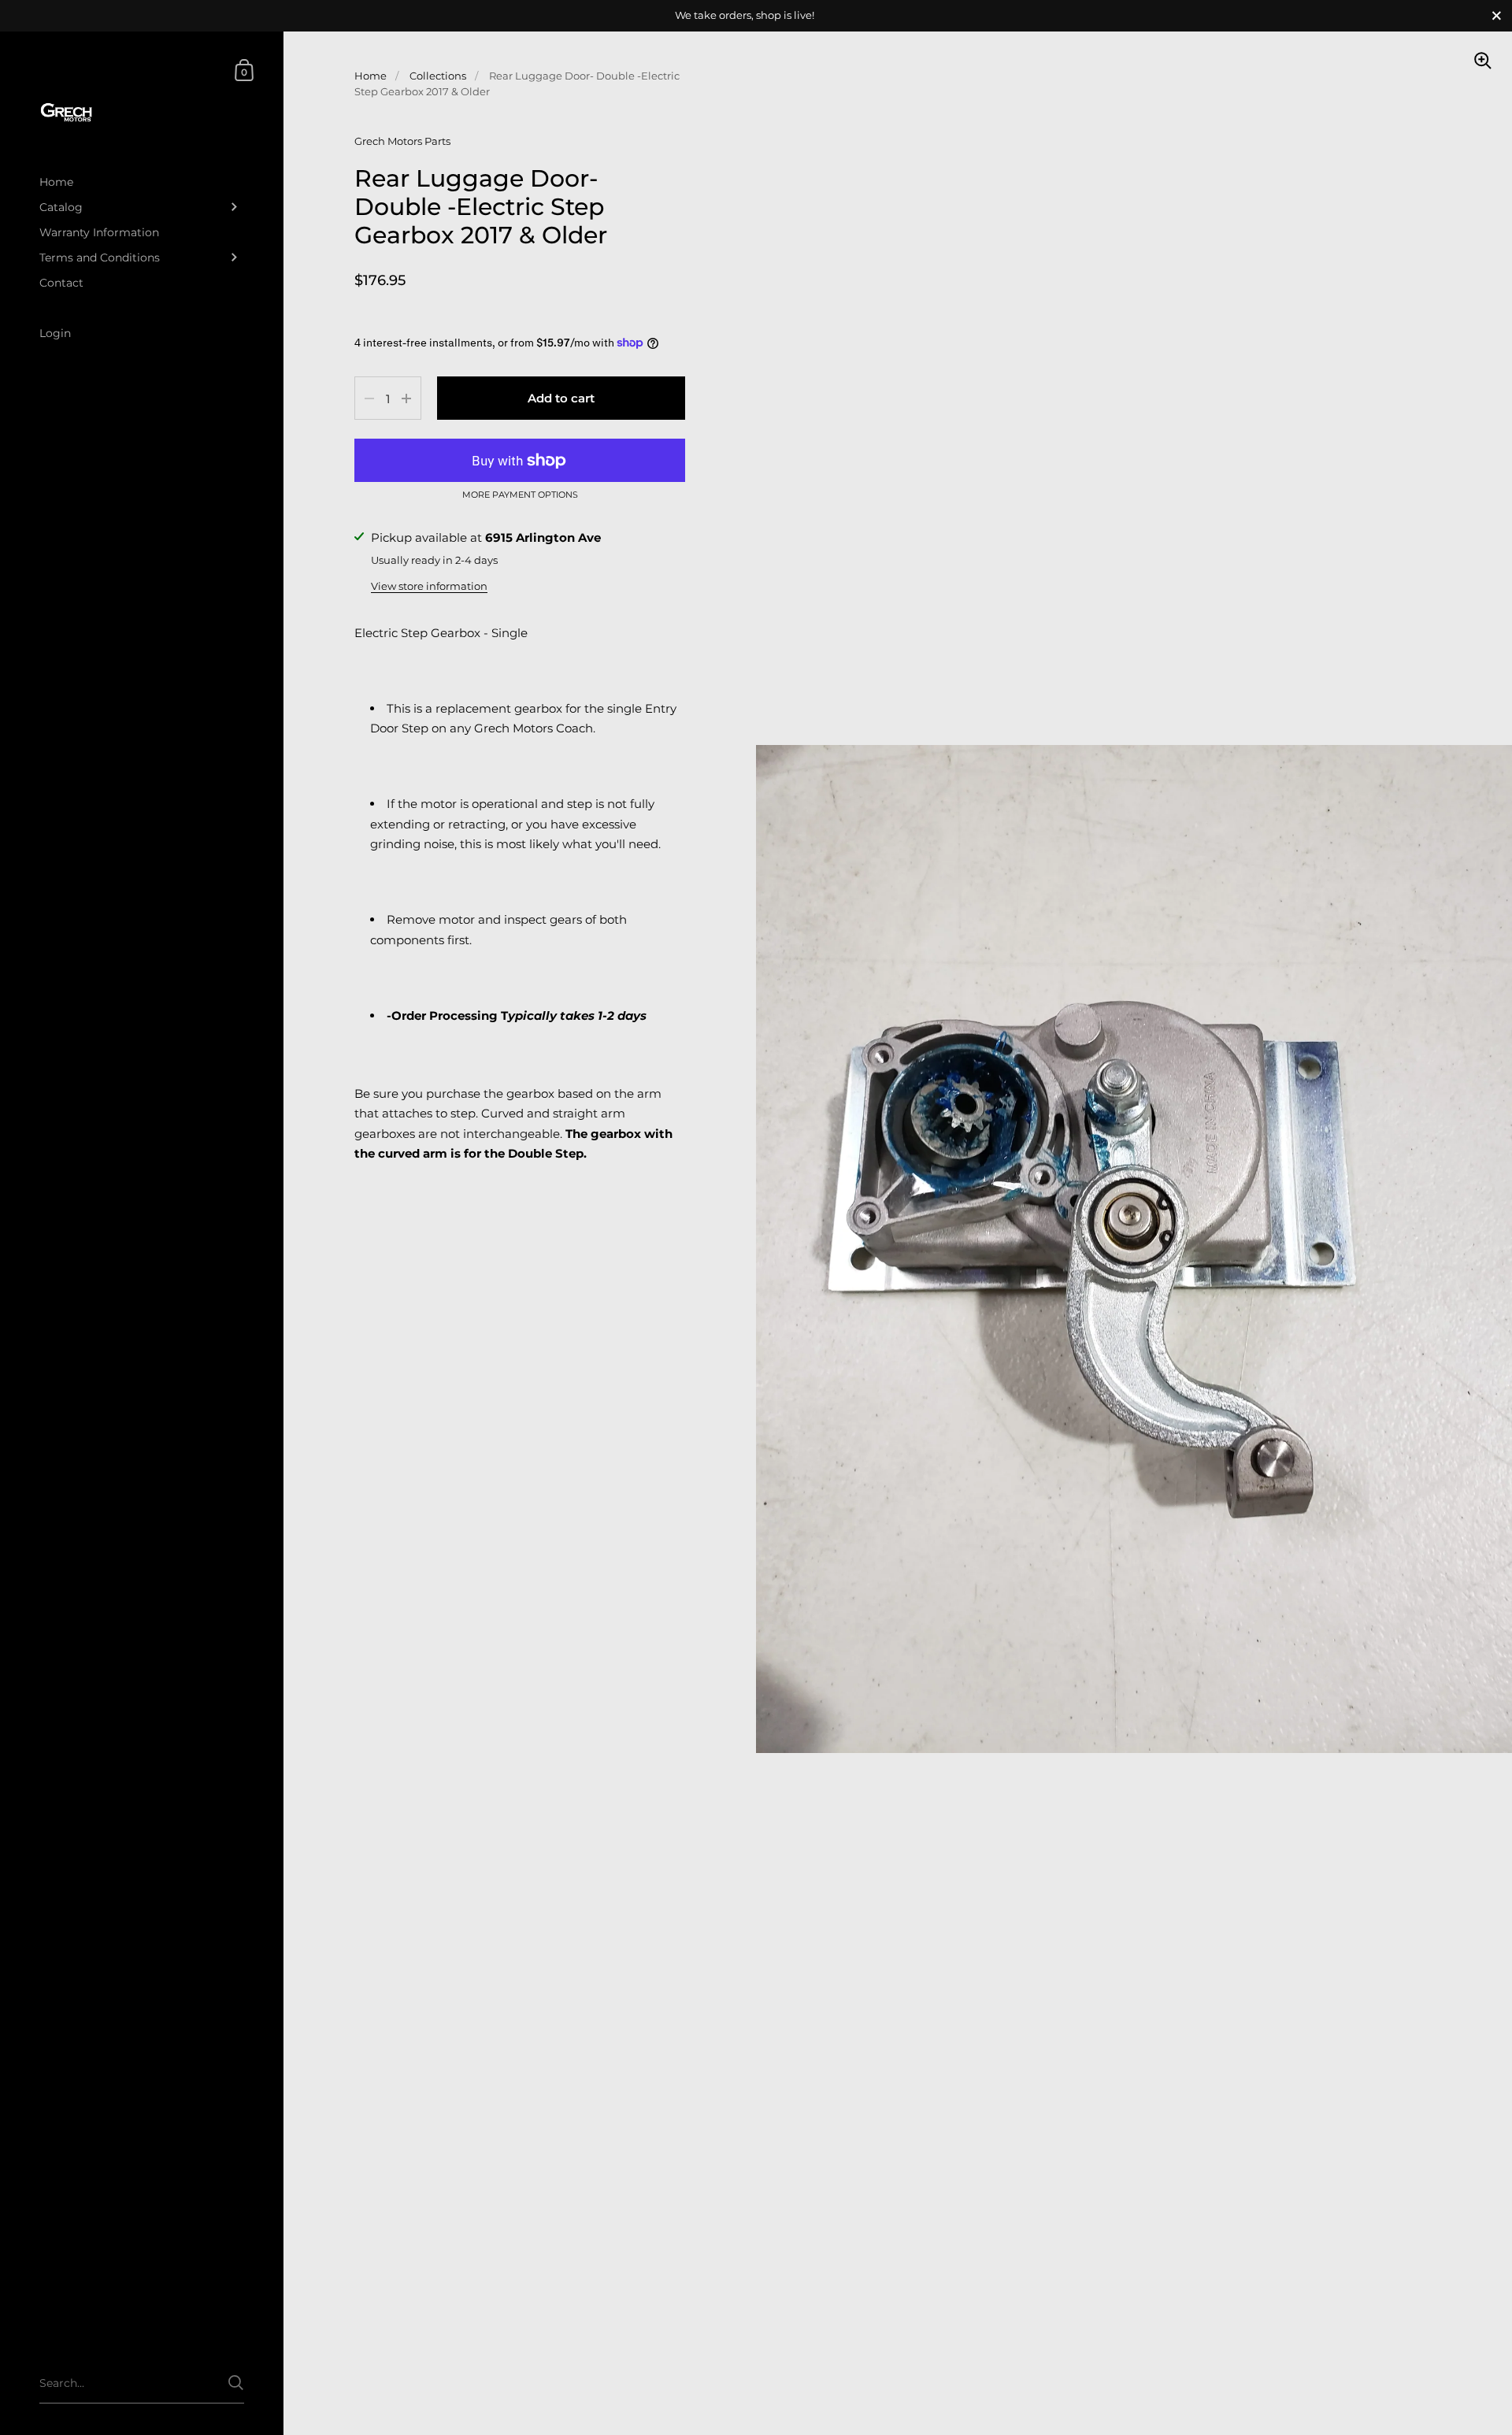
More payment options (520, 495)
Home (371, 76)
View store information (429, 586)
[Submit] (236, 2383)
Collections (438, 76)
